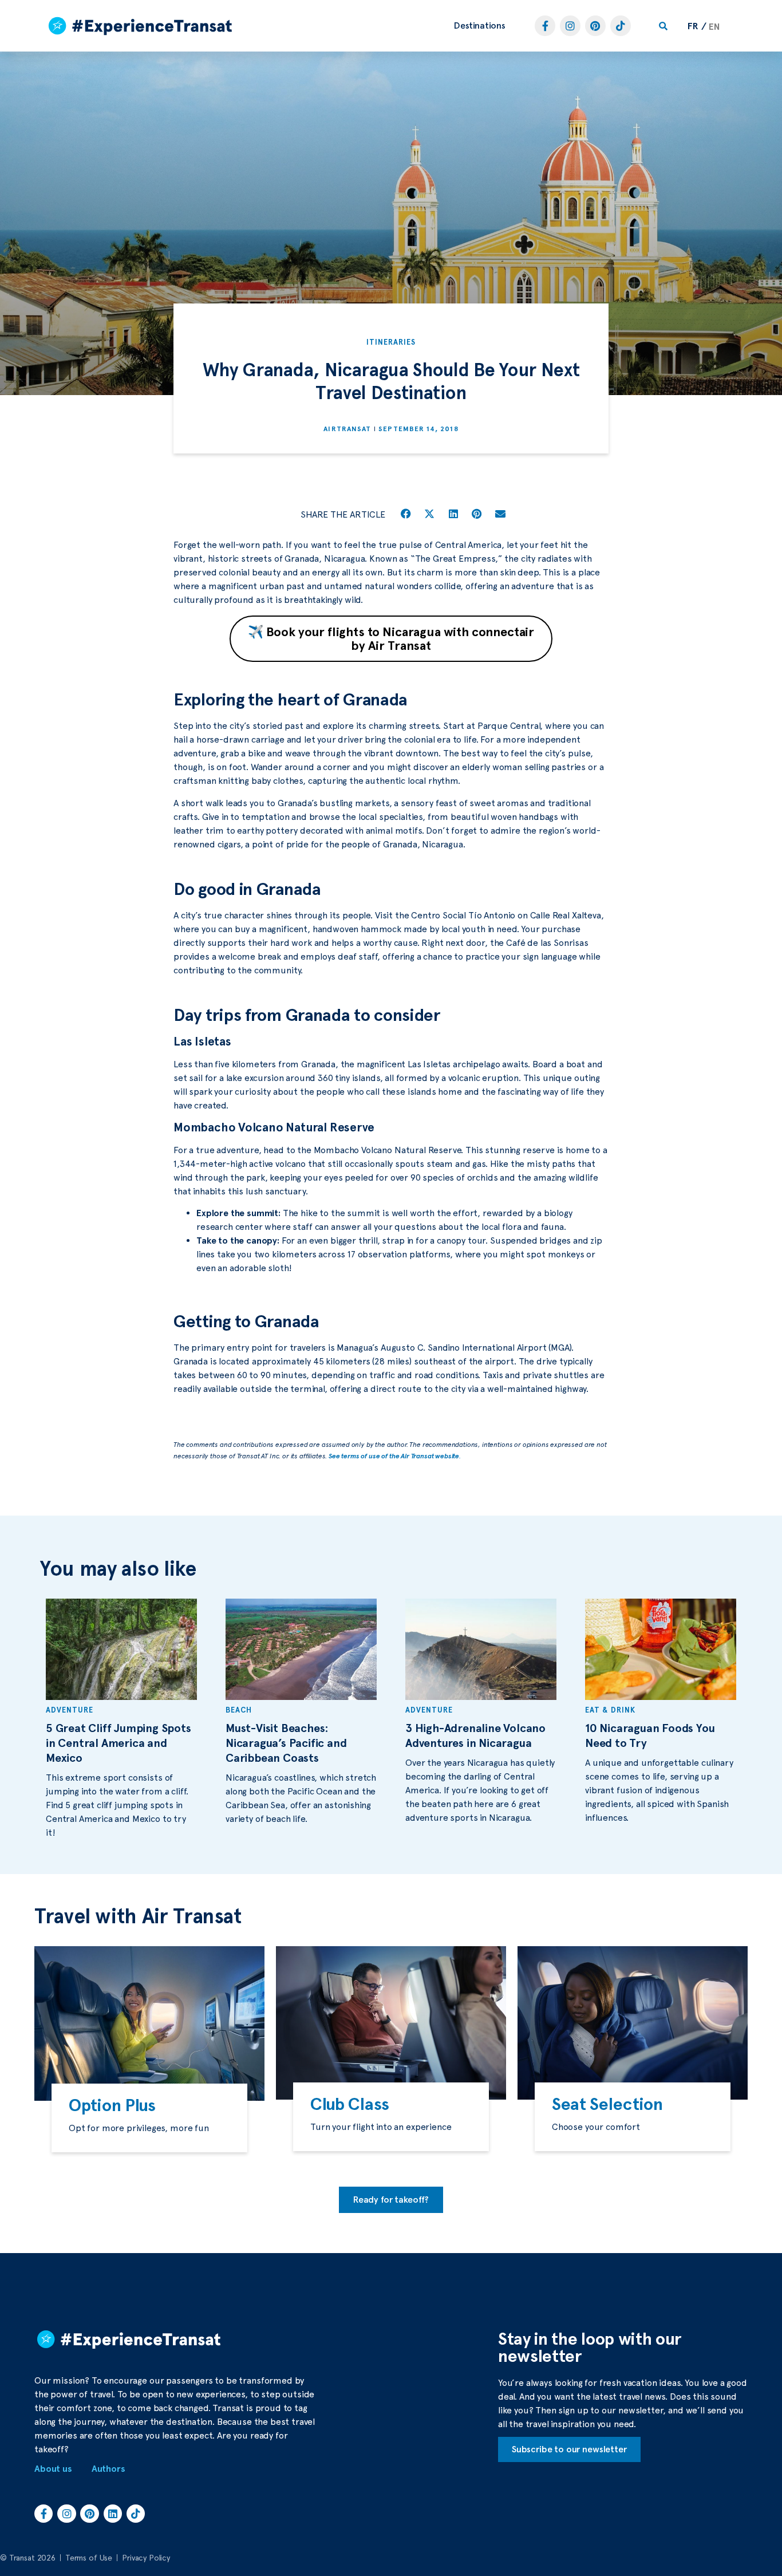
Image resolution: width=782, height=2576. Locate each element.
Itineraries (391, 342)
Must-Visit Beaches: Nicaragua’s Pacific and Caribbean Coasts (286, 1743)
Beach (239, 1710)
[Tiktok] (621, 26)
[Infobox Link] (149, 2118)
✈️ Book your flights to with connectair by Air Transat (391, 638)
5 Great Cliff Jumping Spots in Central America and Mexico (119, 1743)
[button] (480, 26)
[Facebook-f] (545, 26)
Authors (108, 2469)
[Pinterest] (595, 26)
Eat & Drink (610, 1710)
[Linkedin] (113, 2514)
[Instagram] (570, 26)
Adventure (70, 1710)
